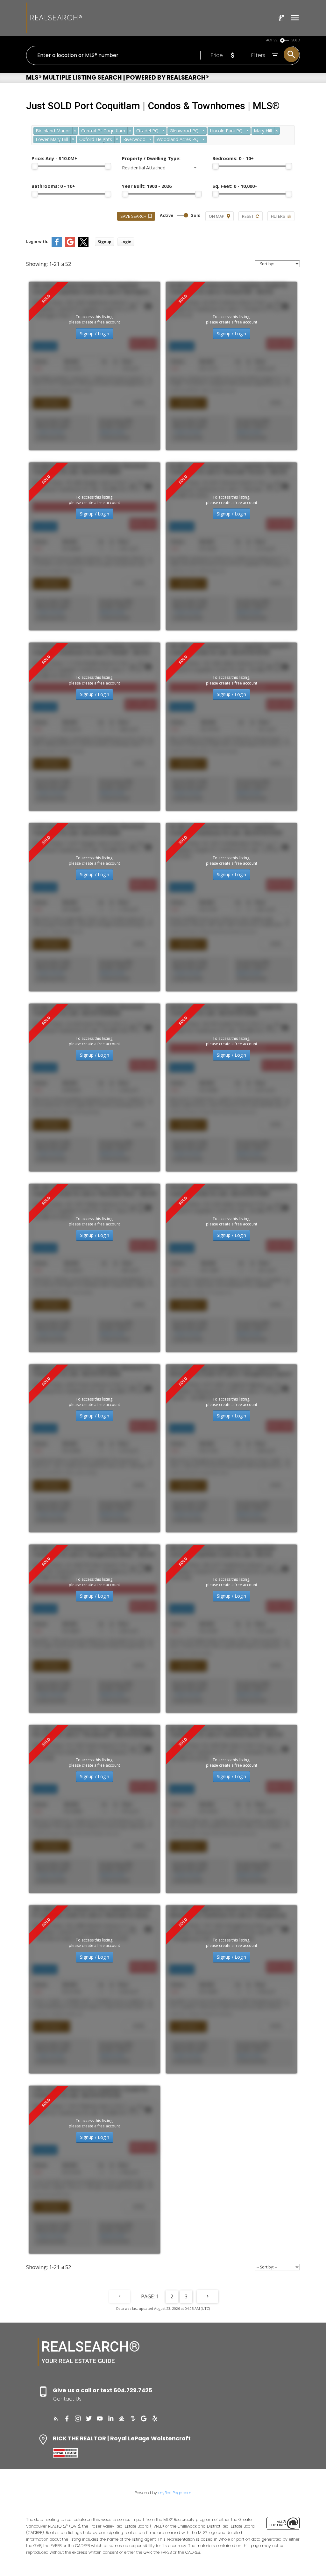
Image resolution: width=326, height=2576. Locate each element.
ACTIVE (272, 40)
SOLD (296, 40)
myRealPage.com (175, 2493)
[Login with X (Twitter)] (83, 246)
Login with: (37, 241)
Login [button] (126, 242)
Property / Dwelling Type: (151, 158)
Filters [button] (278, 216)
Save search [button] (133, 216)
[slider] (35, 166)
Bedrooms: (233, 158)
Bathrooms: (53, 186)
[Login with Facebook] (57, 246)
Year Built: (147, 186)
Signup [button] (105, 242)
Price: (54, 158)
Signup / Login (95, 334)
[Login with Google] (70, 246)
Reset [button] (248, 216)
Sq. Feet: (235, 186)
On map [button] (217, 216)
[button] (56, 2419)
